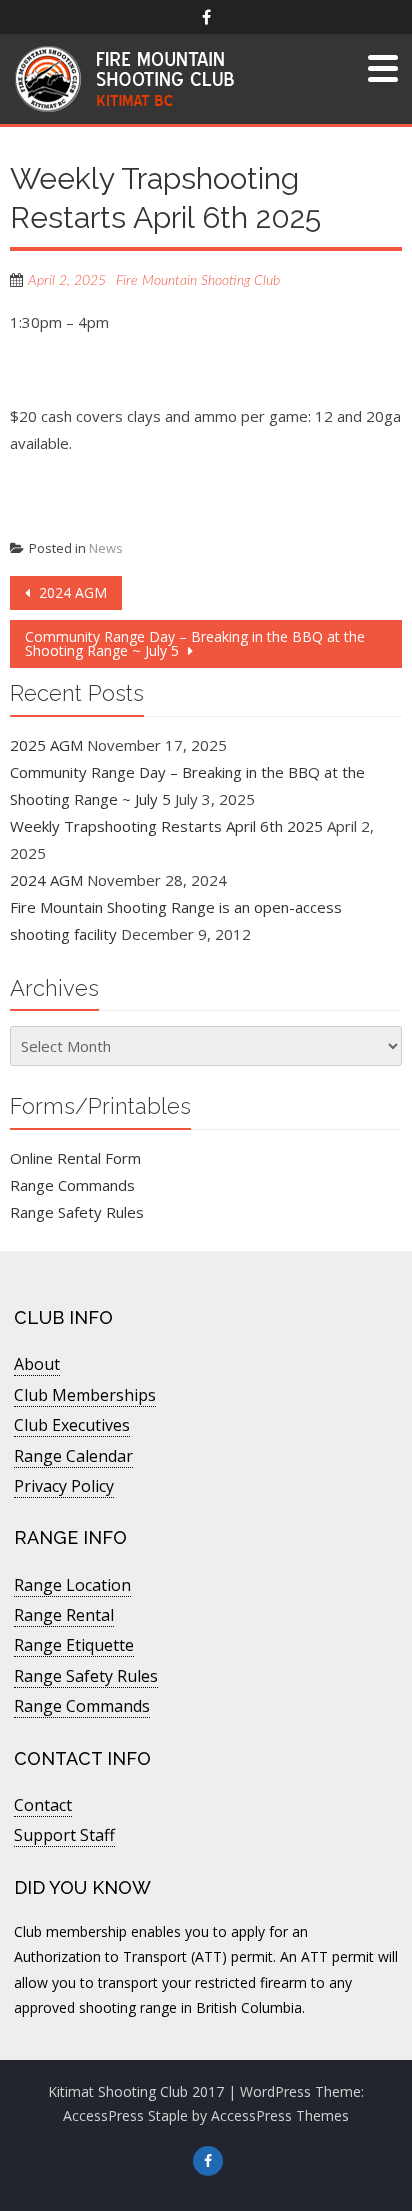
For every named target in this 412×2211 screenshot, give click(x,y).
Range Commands (72, 1185)
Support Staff (64, 1835)
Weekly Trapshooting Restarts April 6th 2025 (166, 826)
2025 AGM (46, 745)
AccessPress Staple (125, 2115)
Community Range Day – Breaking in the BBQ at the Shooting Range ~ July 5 (195, 643)
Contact (43, 1805)
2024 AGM (71, 592)
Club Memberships (85, 1395)
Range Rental (64, 1615)
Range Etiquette (74, 1645)
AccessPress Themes (280, 2115)
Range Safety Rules (77, 1212)
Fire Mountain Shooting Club (198, 281)
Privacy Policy (64, 1486)
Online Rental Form (75, 1158)
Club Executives (72, 1425)
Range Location (72, 1585)
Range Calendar (73, 1456)
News (106, 548)
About (37, 1364)
